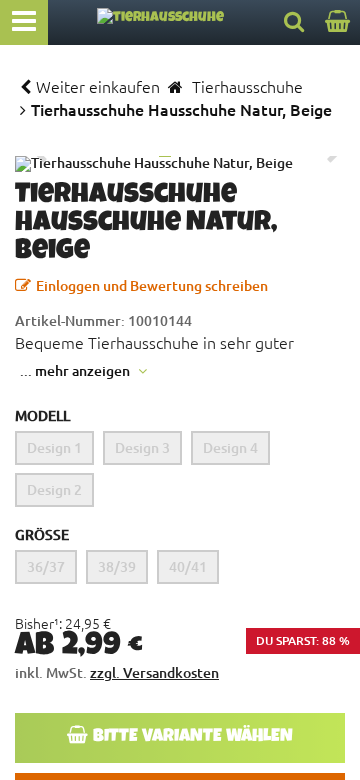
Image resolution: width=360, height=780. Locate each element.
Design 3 (142, 447)
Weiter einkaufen (98, 86)
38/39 (117, 566)
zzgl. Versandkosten (154, 672)
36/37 (46, 566)
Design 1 (54, 447)
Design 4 (230, 447)
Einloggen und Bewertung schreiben (152, 285)
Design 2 (54, 489)
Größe (42, 534)
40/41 (188, 566)
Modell (42, 415)
